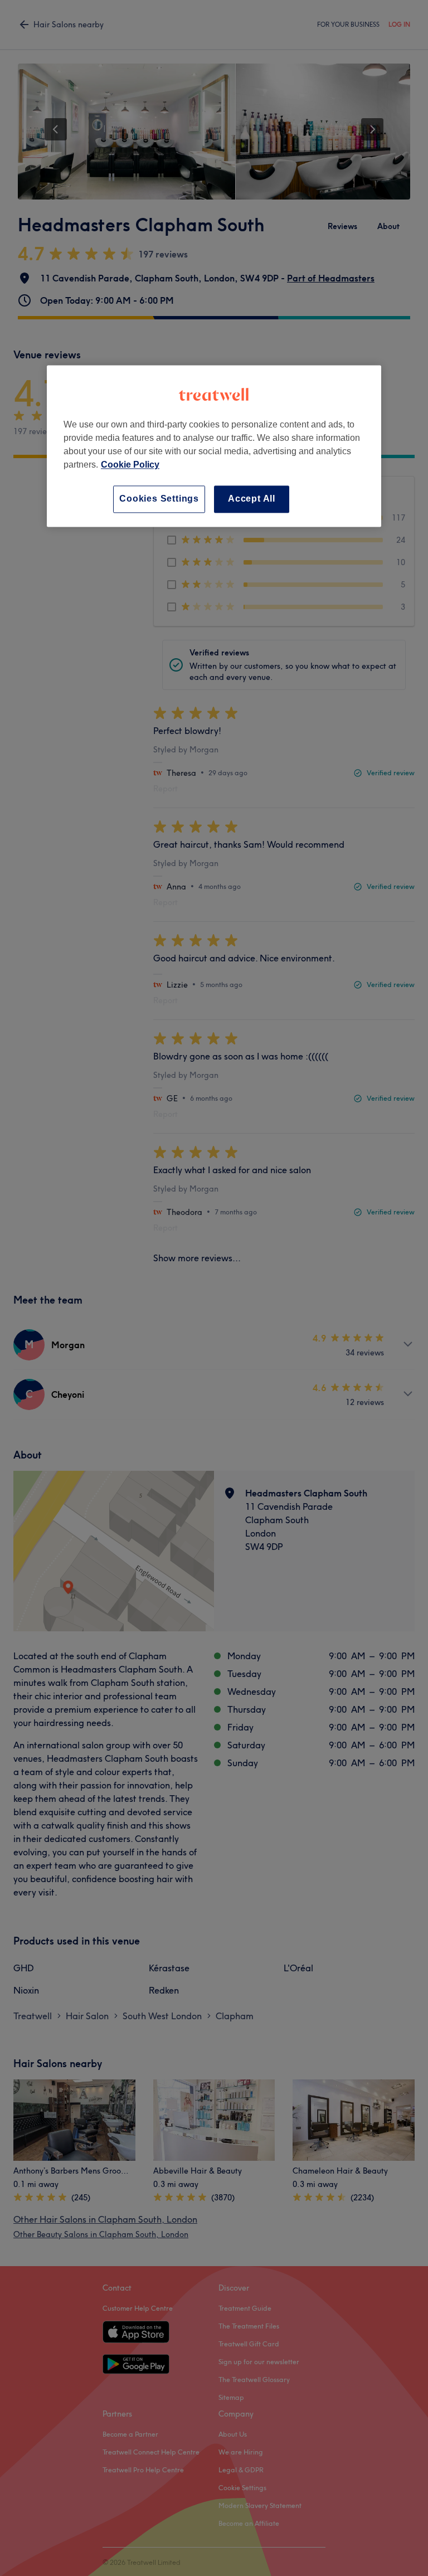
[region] (214, 446)
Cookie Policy (130, 465)
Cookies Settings (159, 499)
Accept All (252, 499)
